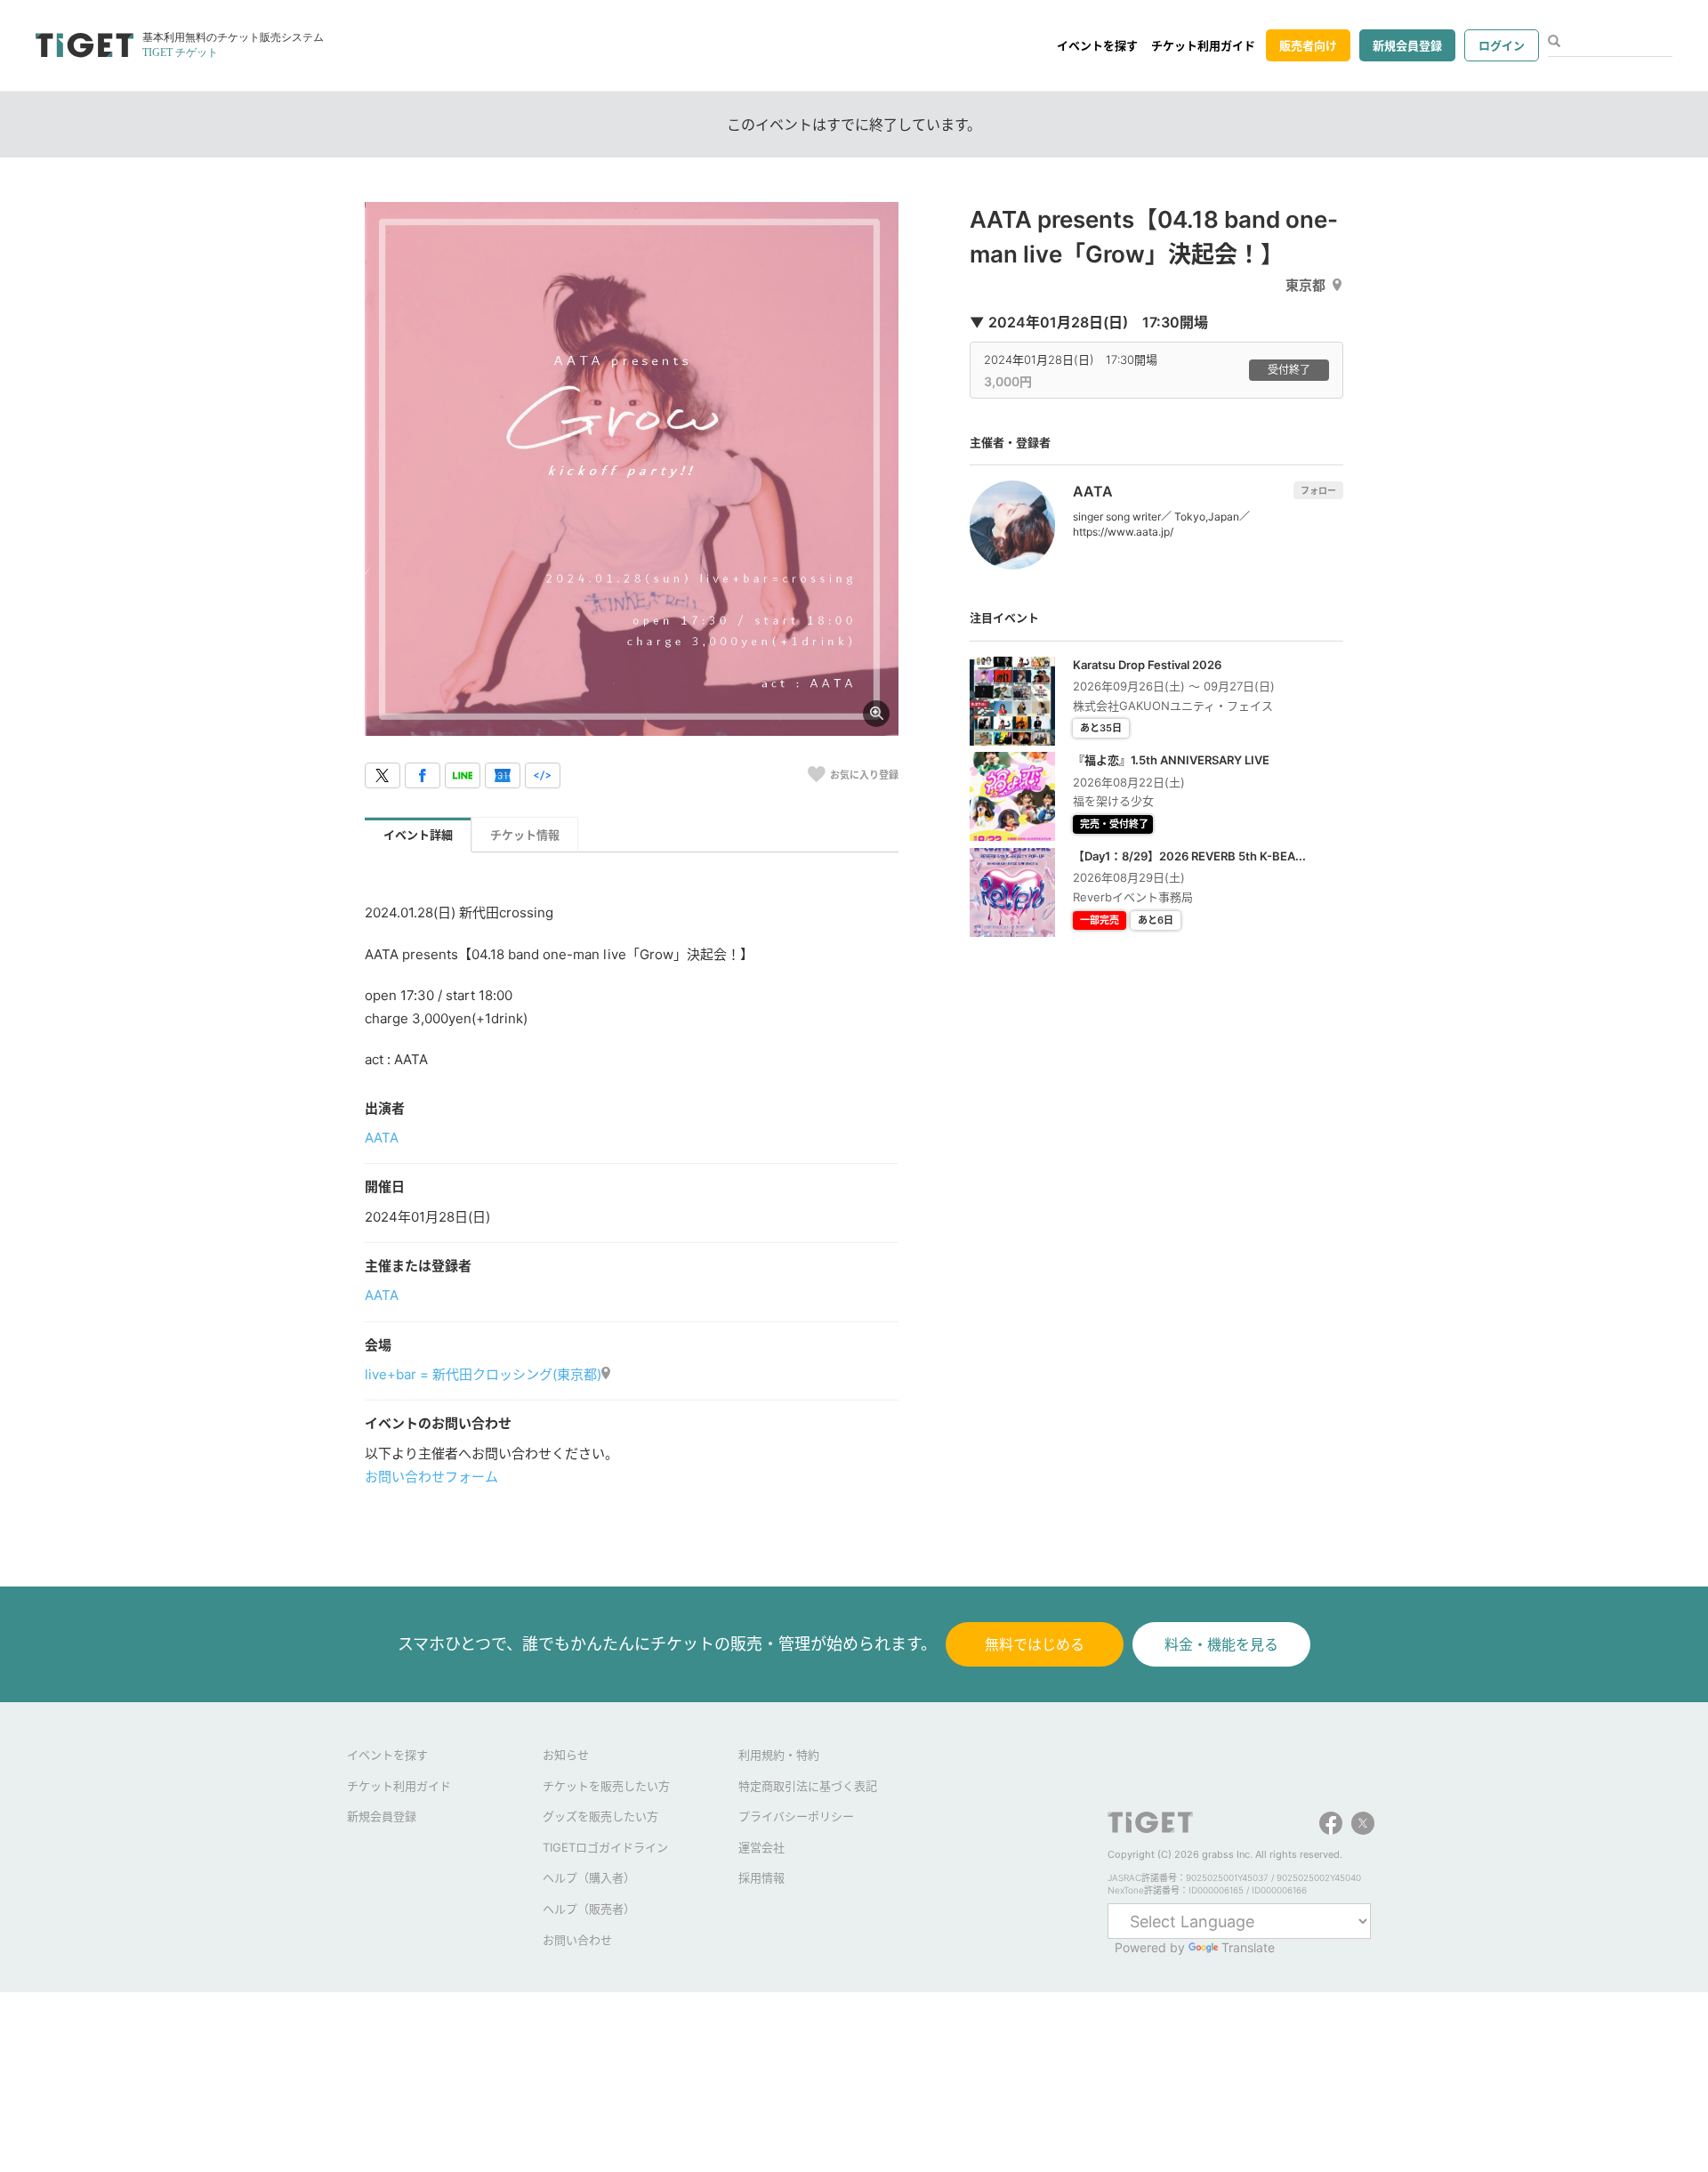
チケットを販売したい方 (606, 1786)
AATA (382, 1138)
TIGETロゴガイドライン (605, 1847)
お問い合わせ (577, 1940)
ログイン (1502, 45)
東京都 (1305, 285)
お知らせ (566, 1755)
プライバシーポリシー (796, 1816)
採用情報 (761, 1877)
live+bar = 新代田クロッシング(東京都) (483, 1374)
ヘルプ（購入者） (589, 1877)
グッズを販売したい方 (600, 1816)
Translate (1248, 1947)
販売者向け (1308, 45)
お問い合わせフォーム (431, 1477)
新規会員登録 (1407, 45)
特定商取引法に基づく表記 (808, 1786)
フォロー (1318, 490)
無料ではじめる (1035, 1644)
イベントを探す (1097, 45)
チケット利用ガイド (1203, 45)
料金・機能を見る (1221, 1644)
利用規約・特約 (779, 1755)
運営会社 (761, 1847)
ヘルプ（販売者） (589, 1909)
